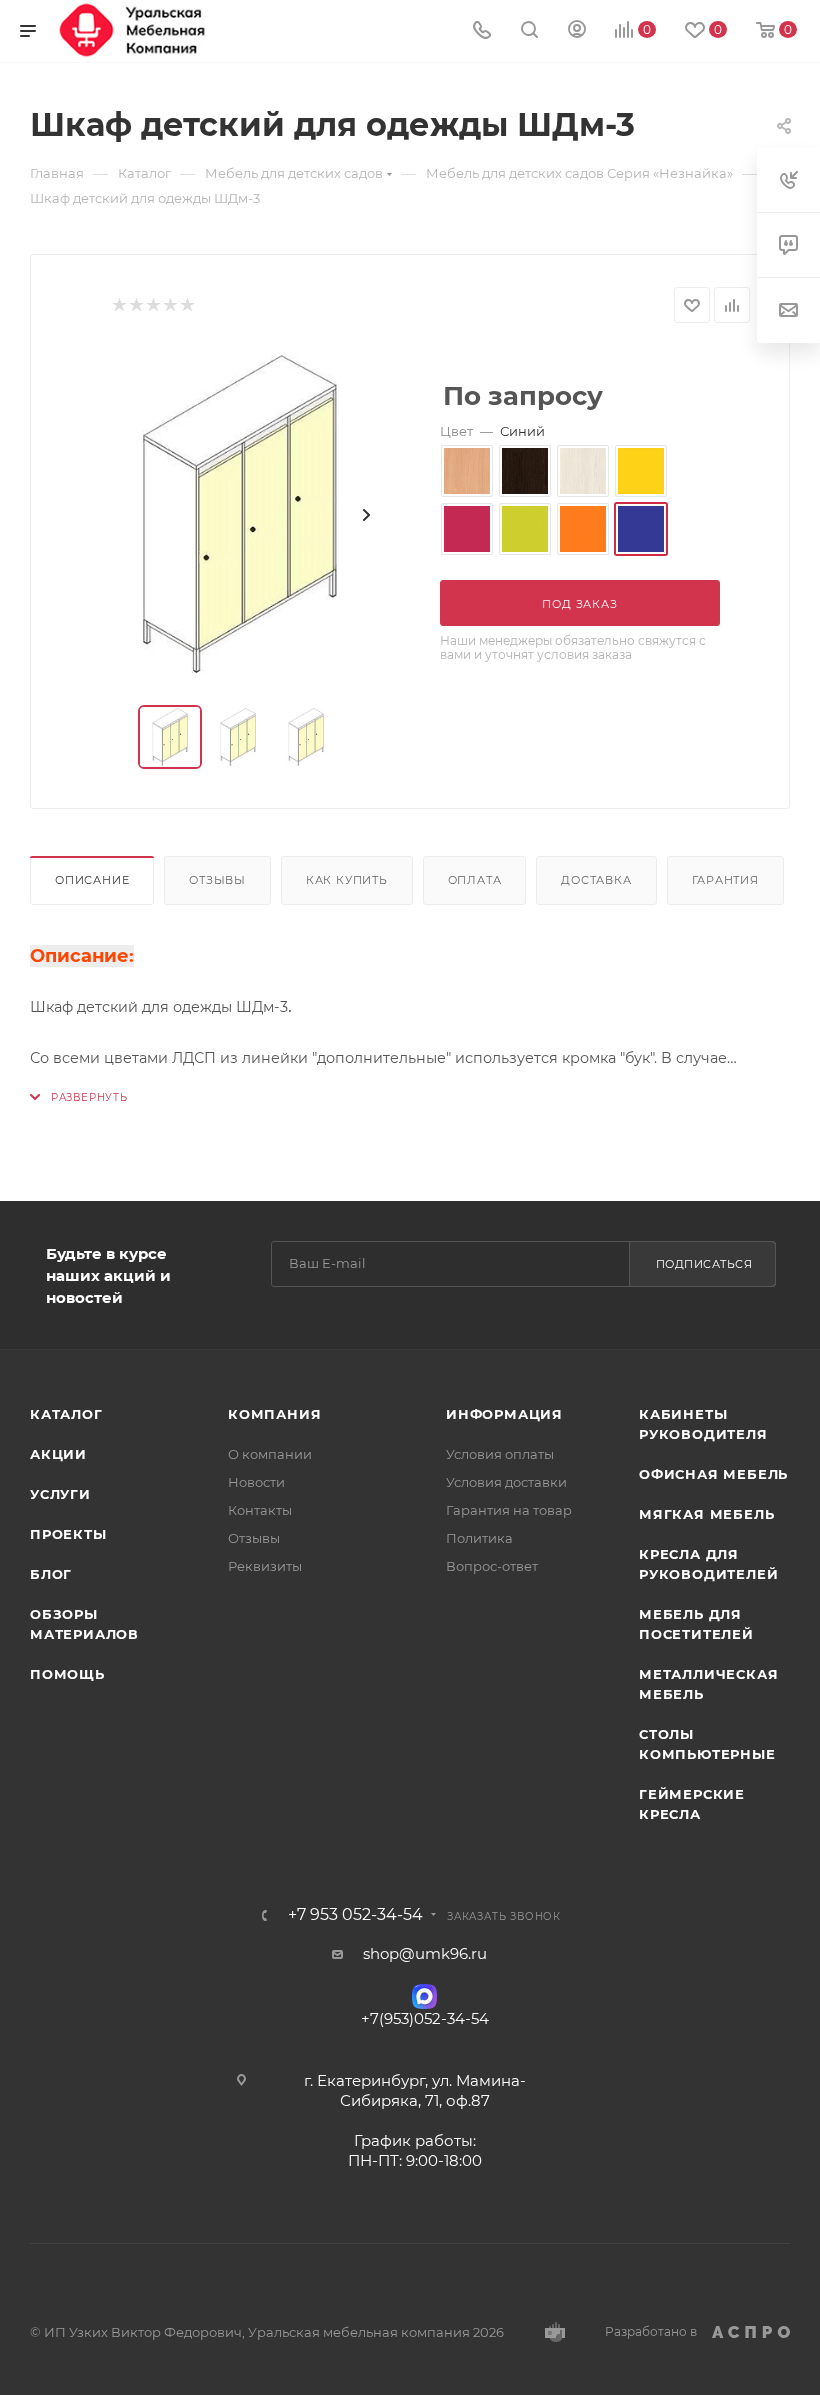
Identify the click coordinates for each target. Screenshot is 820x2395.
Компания (274, 1414)
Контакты (260, 1510)
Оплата (475, 880)
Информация (504, 1414)
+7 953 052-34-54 (355, 1915)
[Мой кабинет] (577, 31)
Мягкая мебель (706, 1514)
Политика (479, 1538)
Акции (58, 1454)
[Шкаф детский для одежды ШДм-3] (239, 514)
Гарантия (725, 880)
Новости (256, 1482)
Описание (92, 880)
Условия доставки (506, 1482)
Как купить (347, 880)
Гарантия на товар (509, 1510)
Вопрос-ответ (492, 1566)
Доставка (596, 880)
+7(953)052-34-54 (425, 2018)
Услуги (60, 1494)
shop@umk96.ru (425, 1953)
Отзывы (217, 880)
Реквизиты (265, 1566)
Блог (51, 1574)
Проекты (68, 1534)
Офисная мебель (713, 1474)
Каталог (66, 1414)
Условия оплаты (500, 1454)
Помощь (67, 1674)
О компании (270, 1454)
